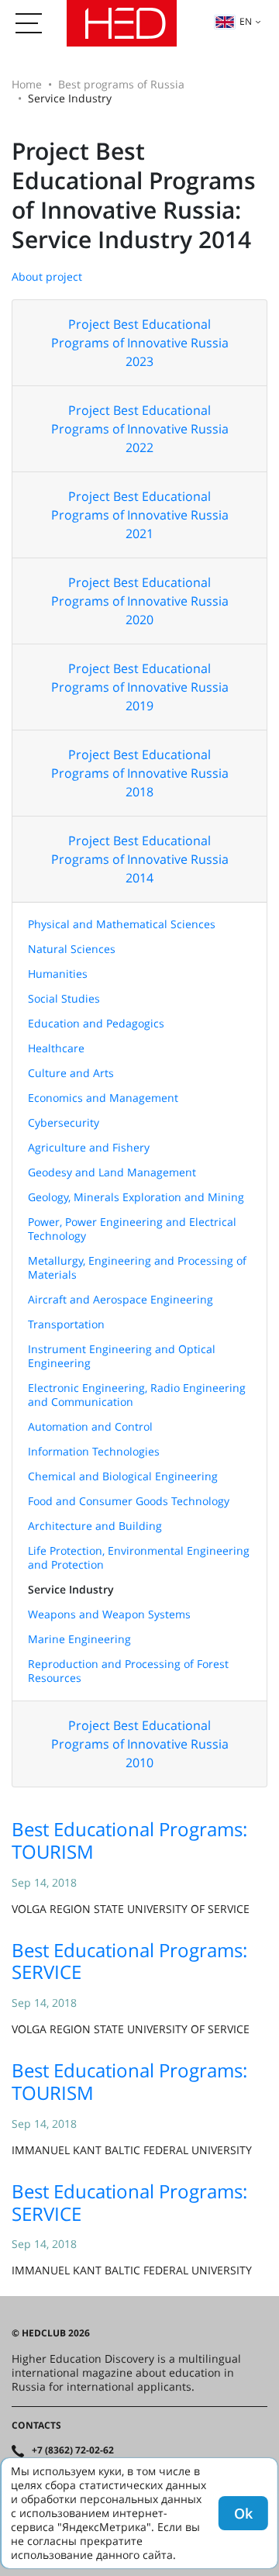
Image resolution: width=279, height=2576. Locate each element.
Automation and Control (90, 1426)
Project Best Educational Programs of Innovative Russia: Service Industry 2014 (134, 195)
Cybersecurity (64, 1122)
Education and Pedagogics (96, 1023)
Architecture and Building (95, 1526)
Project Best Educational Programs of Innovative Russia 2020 (140, 601)
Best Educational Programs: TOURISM (129, 1840)
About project (47, 276)
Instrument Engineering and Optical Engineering (122, 1356)
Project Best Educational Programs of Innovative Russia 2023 (140, 343)
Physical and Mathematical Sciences (122, 924)
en (246, 21)
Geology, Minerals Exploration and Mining (136, 1197)
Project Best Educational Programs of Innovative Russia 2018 (140, 773)
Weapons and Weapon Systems (109, 1614)
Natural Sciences (72, 949)
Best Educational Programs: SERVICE (129, 1961)
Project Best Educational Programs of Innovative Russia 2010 (140, 1744)
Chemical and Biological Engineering (123, 1476)
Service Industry (71, 1589)
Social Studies (64, 998)
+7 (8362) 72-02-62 (73, 2450)
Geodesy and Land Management (112, 1172)
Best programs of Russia (121, 84)
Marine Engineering (79, 1639)
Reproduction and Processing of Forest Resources (128, 1671)
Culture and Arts (71, 1073)
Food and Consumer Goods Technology (129, 1501)
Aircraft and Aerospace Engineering (121, 1299)
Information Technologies (94, 1451)
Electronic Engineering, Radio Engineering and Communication (137, 1395)
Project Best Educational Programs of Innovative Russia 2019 (140, 687)
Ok (243, 2513)
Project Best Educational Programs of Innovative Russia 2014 (140, 859)
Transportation (66, 1324)
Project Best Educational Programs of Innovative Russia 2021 (140, 515)
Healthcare (56, 1048)
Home (27, 84)
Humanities (58, 974)
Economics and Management (103, 1098)
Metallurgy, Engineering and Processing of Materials (137, 1267)
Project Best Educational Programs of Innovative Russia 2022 (140, 429)
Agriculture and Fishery (89, 1147)
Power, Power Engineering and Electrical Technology (132, 1229)
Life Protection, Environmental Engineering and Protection (139, 1557)
